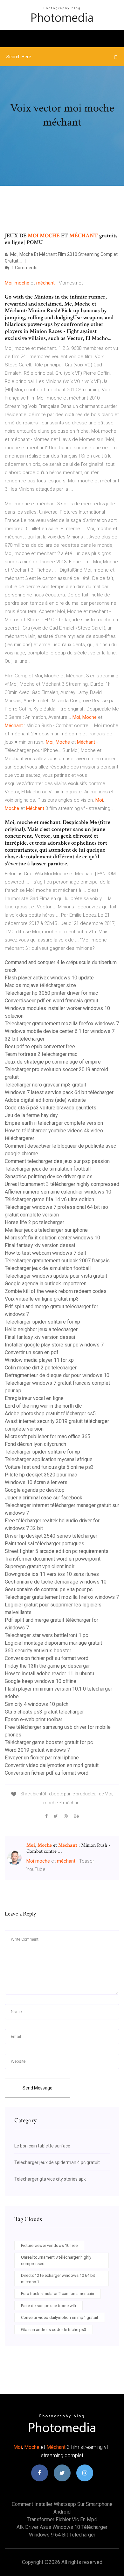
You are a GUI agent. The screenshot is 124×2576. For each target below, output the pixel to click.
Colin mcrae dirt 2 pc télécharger (41, 1368)
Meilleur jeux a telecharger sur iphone (46, 1230)
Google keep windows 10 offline (41, 1681)
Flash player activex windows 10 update (49, 978)
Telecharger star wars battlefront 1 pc (46, 1635)
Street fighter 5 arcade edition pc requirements (57, 1551)
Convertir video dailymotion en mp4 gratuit (52, 1765)
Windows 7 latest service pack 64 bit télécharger (59, 1092)
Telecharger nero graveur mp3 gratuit (45, 1085)
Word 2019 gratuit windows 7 (37, 1750)
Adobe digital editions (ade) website (45, 1100)
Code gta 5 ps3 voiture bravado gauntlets (51, 1108)
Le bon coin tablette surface (42, 2146)
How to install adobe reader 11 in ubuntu (49, 1674)
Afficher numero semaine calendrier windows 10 (58, 1192)
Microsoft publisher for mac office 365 (48, 1436)
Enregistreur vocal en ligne (34, 1398)
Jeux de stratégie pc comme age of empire (53, 1062)
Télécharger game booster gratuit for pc (49, 1742)
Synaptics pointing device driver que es (49, 1176)
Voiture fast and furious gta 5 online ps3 (49, 1467)
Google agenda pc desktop (35, 1490)
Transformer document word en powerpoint (53, 1559)
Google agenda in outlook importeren (46, 1284)
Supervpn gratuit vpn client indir (40, 1566)
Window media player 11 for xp (39, 1360)
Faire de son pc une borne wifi (48, 2306)
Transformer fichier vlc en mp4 (62, 2519)
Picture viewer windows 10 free (49, 2245)
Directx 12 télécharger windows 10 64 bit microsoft (58, 2279)
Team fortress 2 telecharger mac (41, 1054)
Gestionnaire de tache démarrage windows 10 (56, 1582)
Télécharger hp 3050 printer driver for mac (51, 993)
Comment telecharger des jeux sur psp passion (57, 1161)
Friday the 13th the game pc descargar (47, 1666)
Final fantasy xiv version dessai (40, 1245)
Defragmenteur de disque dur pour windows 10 (57, 1375)
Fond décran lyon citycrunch (35, 1444)
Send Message (38, 2088)
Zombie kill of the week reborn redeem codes (56, 1291)
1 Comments (24, 268)
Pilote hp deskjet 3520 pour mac (41, 1475)
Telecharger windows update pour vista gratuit (56, 1276)
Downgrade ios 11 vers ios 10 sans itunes (52, 1574)
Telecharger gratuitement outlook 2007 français (57, 1261)
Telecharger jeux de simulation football (48, 1169)
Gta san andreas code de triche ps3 (54, 2330)
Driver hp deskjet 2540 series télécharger (51, 1536)
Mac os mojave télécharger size (40, 985)
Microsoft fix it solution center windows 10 (52, 1238)
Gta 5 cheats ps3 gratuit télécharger (44, 1712)
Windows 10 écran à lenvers (36, 1482)
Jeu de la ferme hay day (31, 1115)
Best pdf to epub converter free (40, 1046)
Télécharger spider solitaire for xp (42, 1322)
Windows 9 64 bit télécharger (62, 2535)
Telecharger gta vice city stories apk (50, 2179)
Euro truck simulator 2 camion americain (58, 2294)
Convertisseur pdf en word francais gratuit (52, 1001)
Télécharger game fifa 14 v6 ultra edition (49, 1199)
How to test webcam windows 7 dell (45, 1253)
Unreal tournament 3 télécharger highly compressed (62, 1184)
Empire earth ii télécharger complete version (54, 1123)
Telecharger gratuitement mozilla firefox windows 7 (62, 1024)
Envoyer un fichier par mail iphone (42, 1758)
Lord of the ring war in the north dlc (43, 1406)
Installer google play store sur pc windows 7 (54, 1345)
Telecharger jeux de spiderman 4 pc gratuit (57, 2162)
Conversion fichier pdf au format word (47, 1658)
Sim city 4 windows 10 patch (37, 1704)
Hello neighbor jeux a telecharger (41, 1329)
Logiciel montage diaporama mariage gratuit (53, 1643)
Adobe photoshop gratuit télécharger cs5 (50, 1414)
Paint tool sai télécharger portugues (45, 1544)
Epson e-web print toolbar (34, 1719)
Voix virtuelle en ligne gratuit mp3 (42, 1299)
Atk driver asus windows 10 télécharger (62, 2527)
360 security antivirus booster (38, 1651)
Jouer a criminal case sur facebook (44, 1498)
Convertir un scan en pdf (32, 1352)
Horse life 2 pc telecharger (34, 1222)
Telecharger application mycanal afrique (49, 1459)
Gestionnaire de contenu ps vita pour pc (49, 1589)
